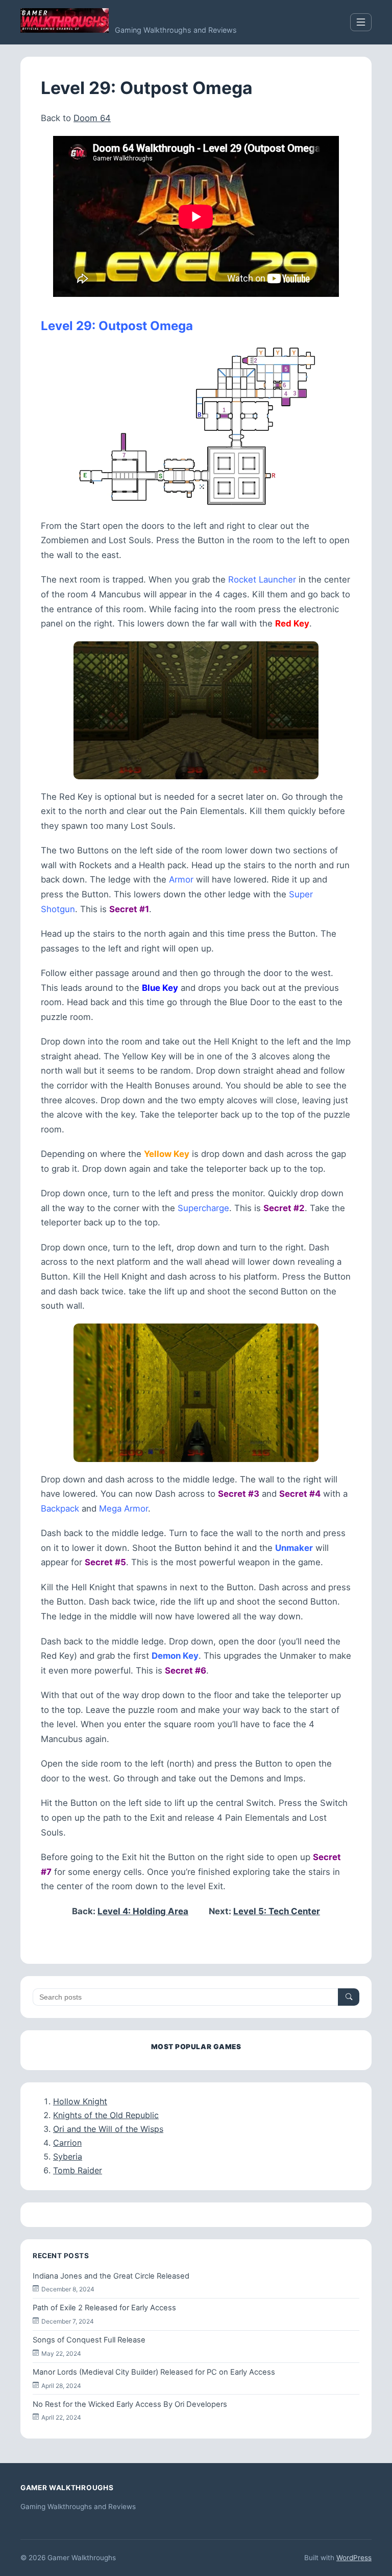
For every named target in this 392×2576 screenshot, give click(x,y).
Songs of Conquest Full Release (89, 2340)
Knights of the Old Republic (106, 2115)
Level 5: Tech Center (277, 1911)
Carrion (67, 2143)
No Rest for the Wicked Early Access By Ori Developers (130, 2404)
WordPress (354, 2558)
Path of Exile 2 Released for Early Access (104, 2308)
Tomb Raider (78, 2170)
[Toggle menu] (361, 22)
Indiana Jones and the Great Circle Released (111, 2276)
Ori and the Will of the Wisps (108, 2129)
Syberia (68, 2156)
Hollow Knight (80, 2101)
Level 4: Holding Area (143, 1911)
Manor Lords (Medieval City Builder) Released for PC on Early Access (154, 2372)
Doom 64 (92, 118)
